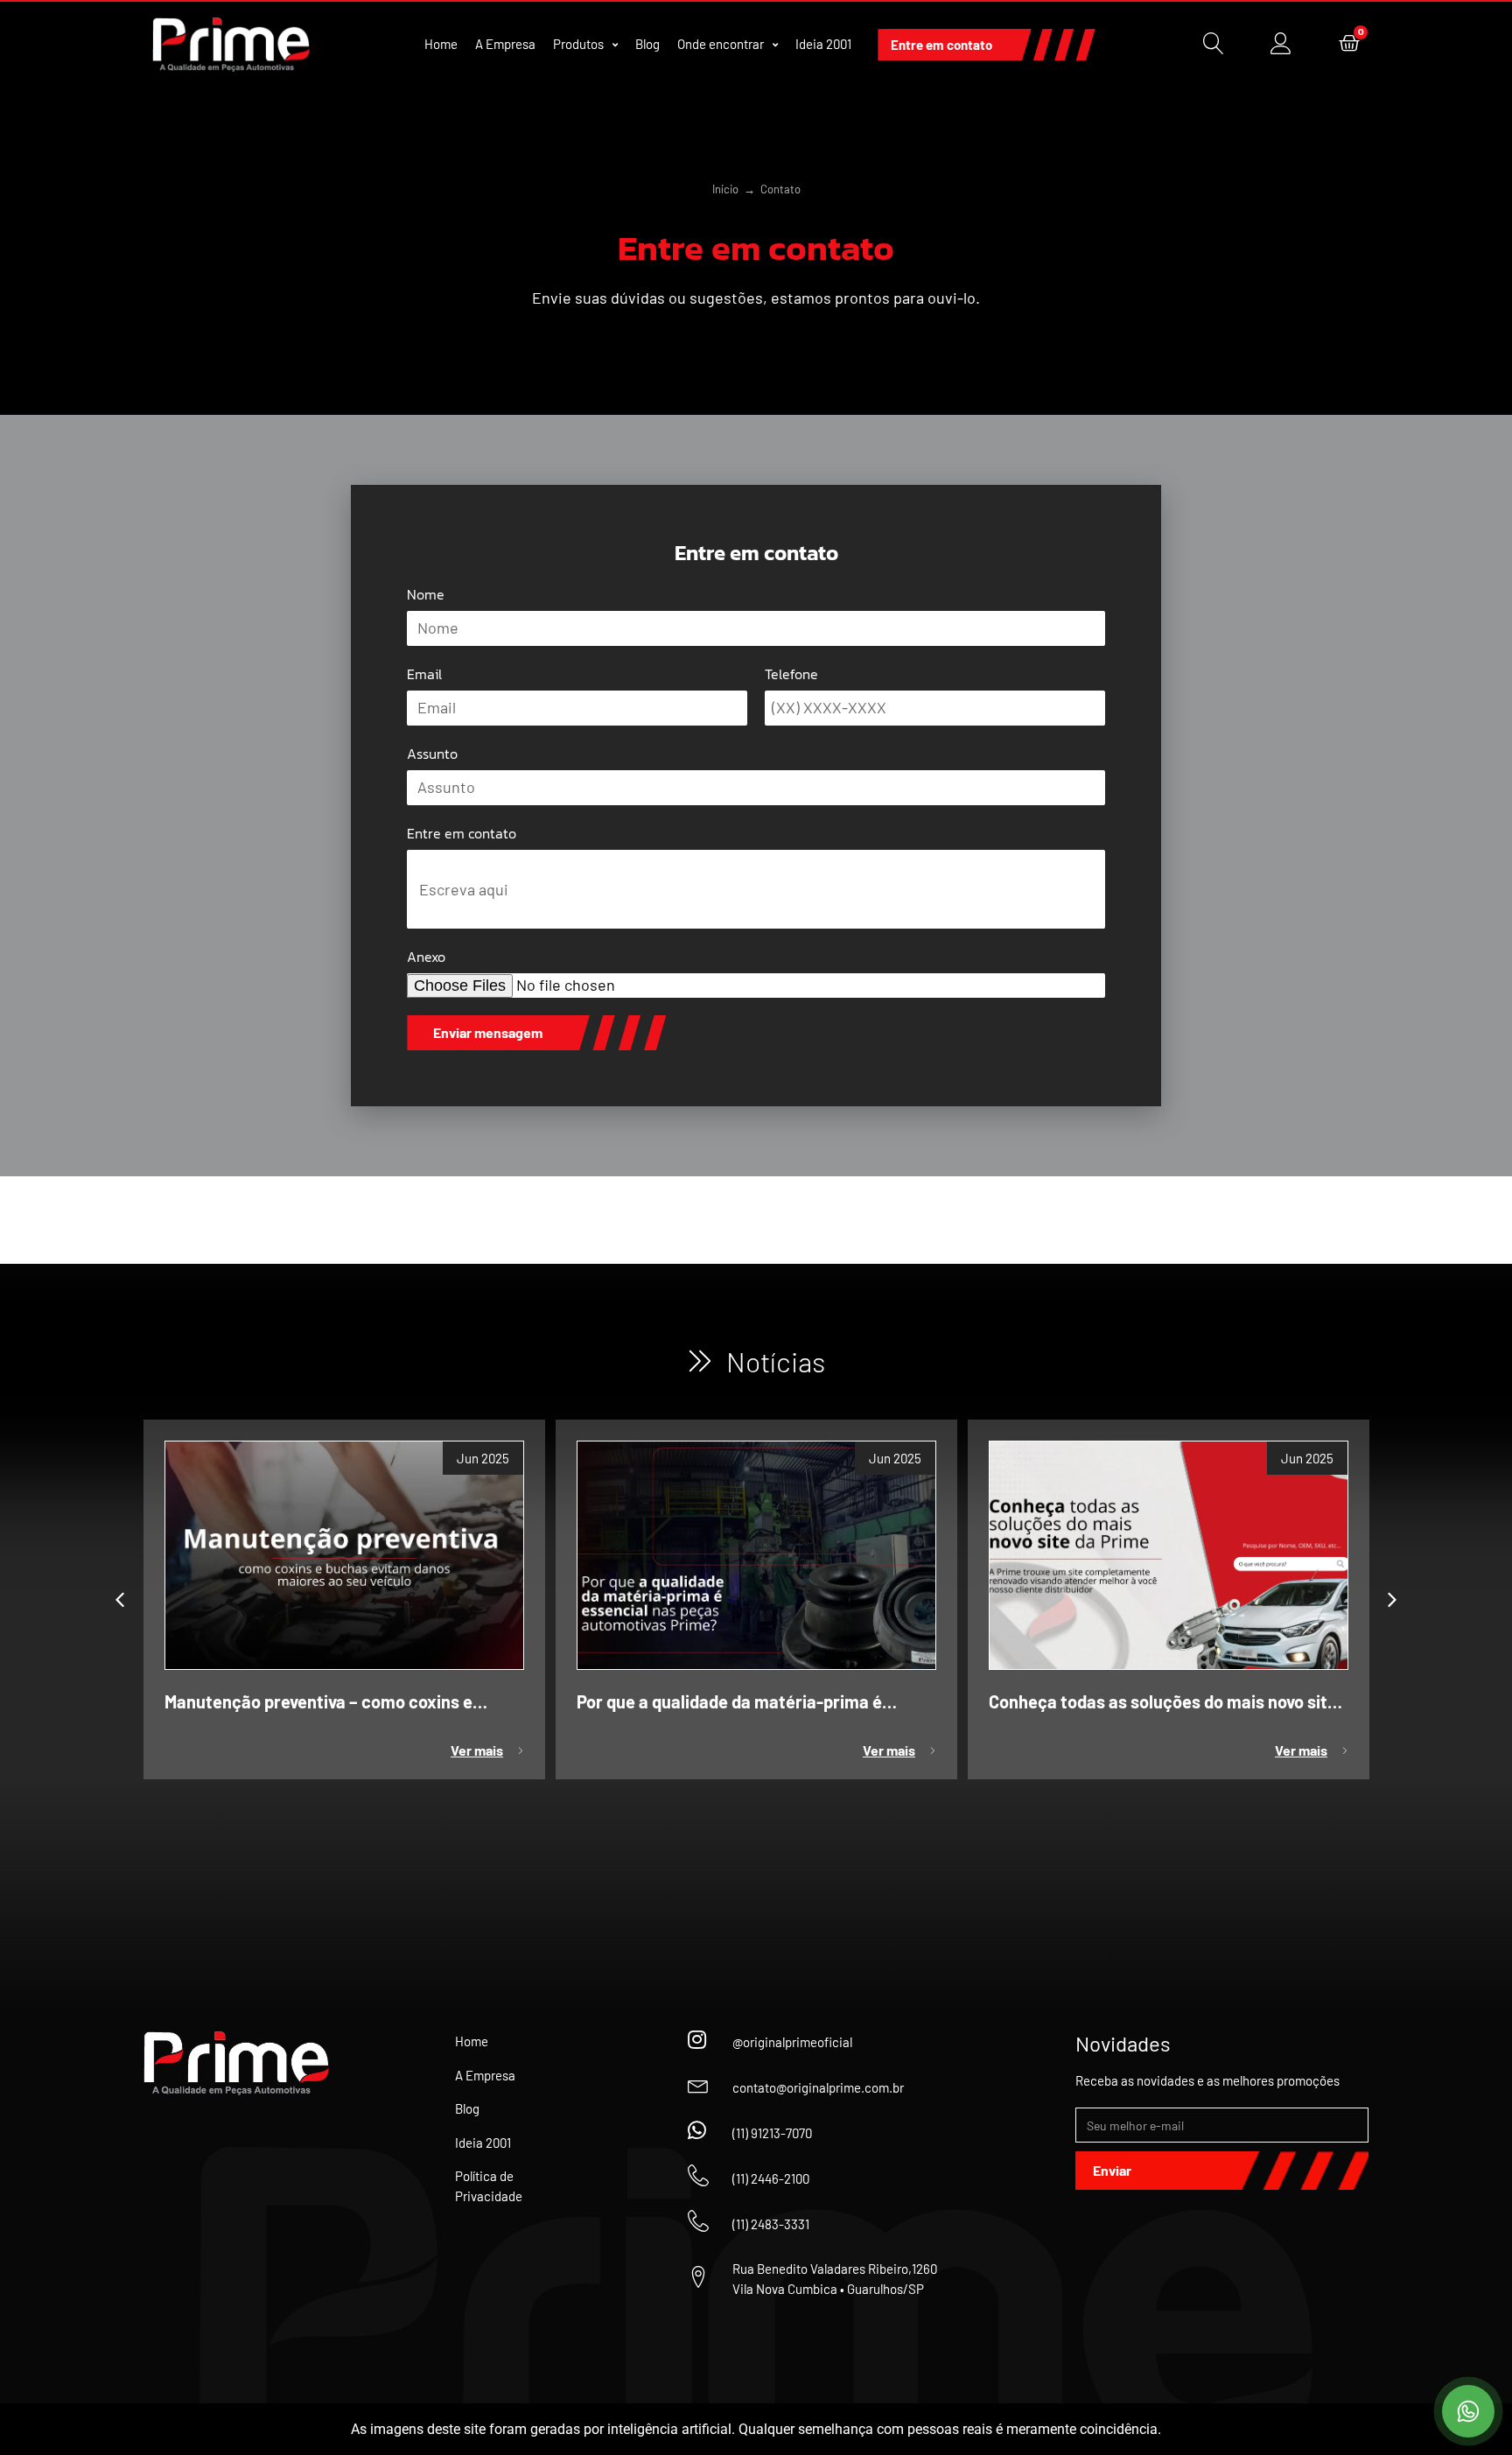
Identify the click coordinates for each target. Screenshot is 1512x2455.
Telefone (791, 674)
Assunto (432, 754)
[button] (120, 1600)
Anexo (426, 957)
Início (725, 189)
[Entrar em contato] (1468, 2411)
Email (424, 674)
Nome (426, 594)
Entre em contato (462, 833)
